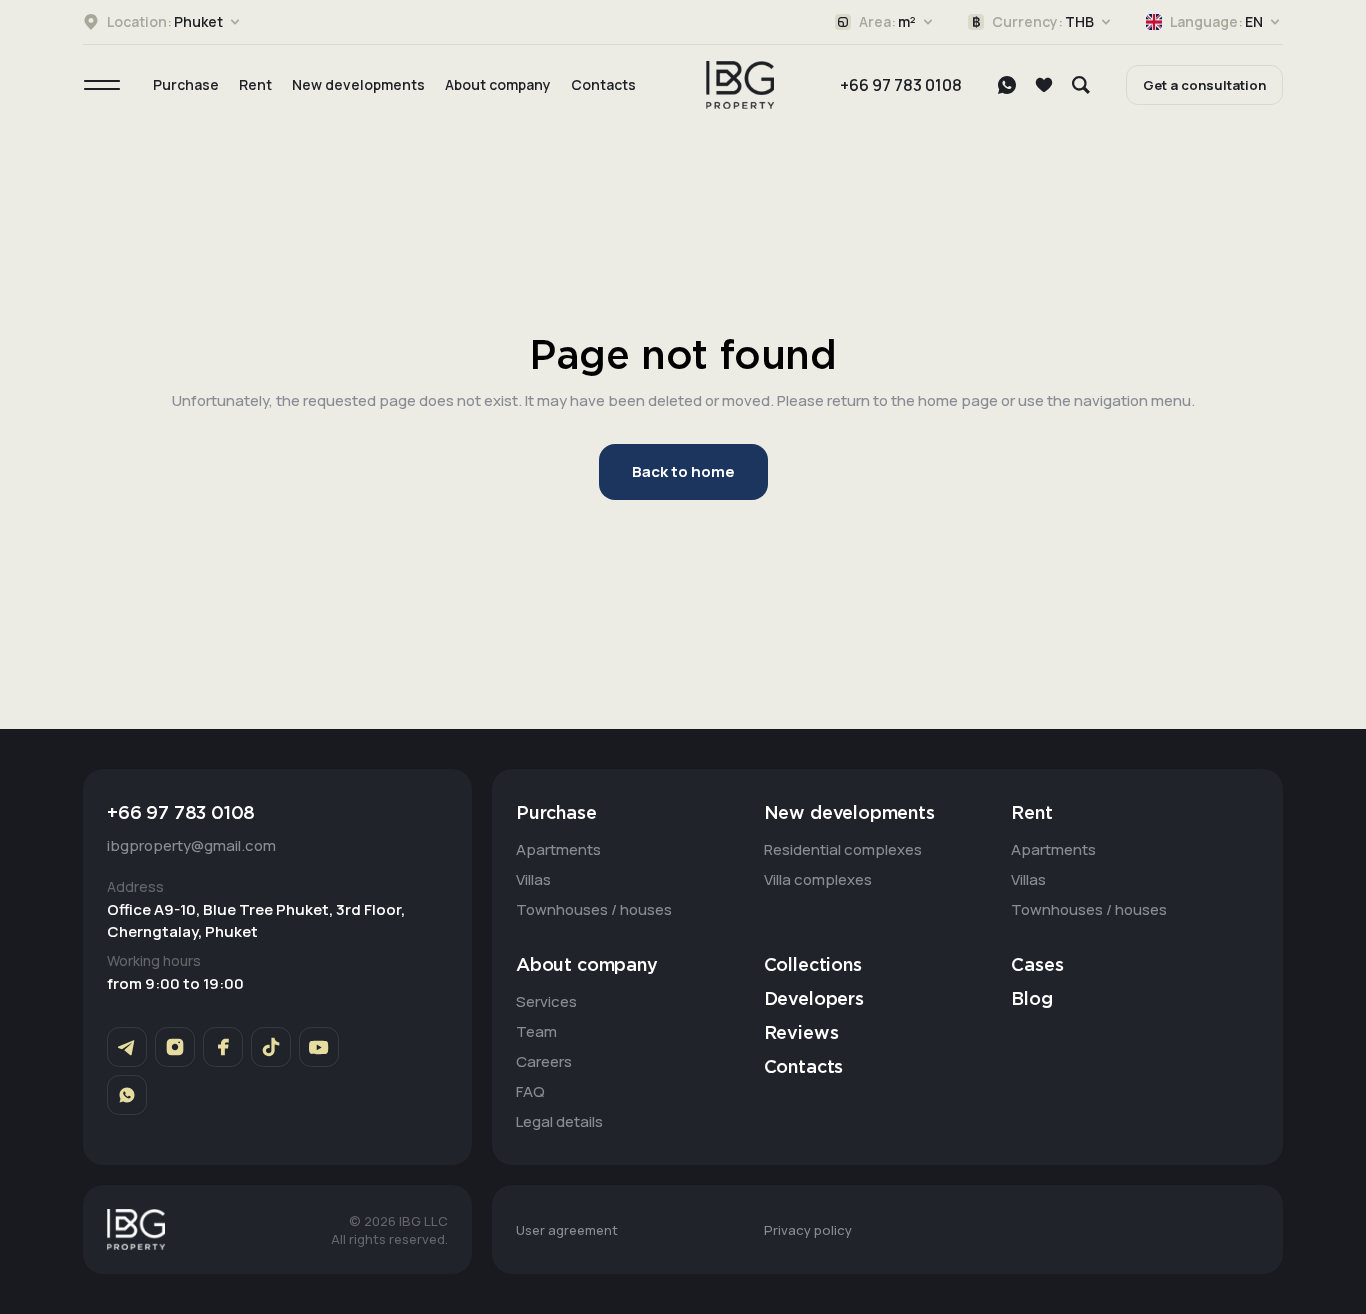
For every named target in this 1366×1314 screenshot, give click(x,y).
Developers (814, 1000)
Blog (1031, 1000)
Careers (544, 1061)
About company (498, 84)
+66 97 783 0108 (901, 85)
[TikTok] (271, 1047)
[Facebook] (223, 1047)
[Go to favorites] (1044, 85)
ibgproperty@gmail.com (191, 845)
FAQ (530, 1091)
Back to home (683, 471)
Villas (533, 879)
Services (546, 1001)
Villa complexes (818, 879)
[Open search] (1081, 85)
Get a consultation (1204, 85)
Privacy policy (808, 1230)
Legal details (559, 1121)
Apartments (558, 849)
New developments (358, 84)
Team (536, 1031)
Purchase (186, 84)
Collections (813, 966)
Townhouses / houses (594, 909)
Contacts (603, 84)
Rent (255, 84)
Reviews (801, 1034)
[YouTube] (319, 1047)
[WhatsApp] (1007, 85)
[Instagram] (175, 1047)
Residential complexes (843, 849)
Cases (1037, 966)
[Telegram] (127, 1047)
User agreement (567, 1230)
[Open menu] (102, 85)
